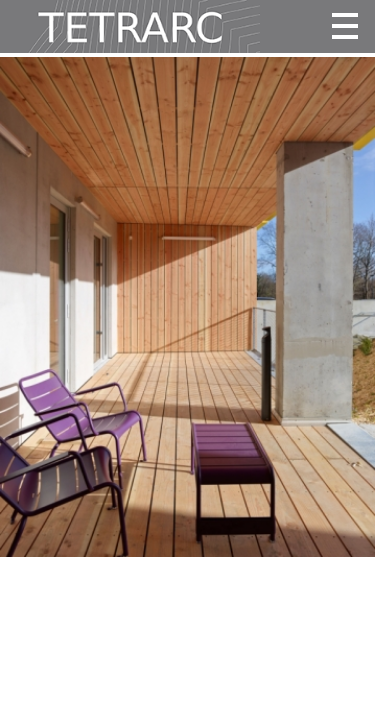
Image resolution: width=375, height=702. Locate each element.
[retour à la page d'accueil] (130, 26)
